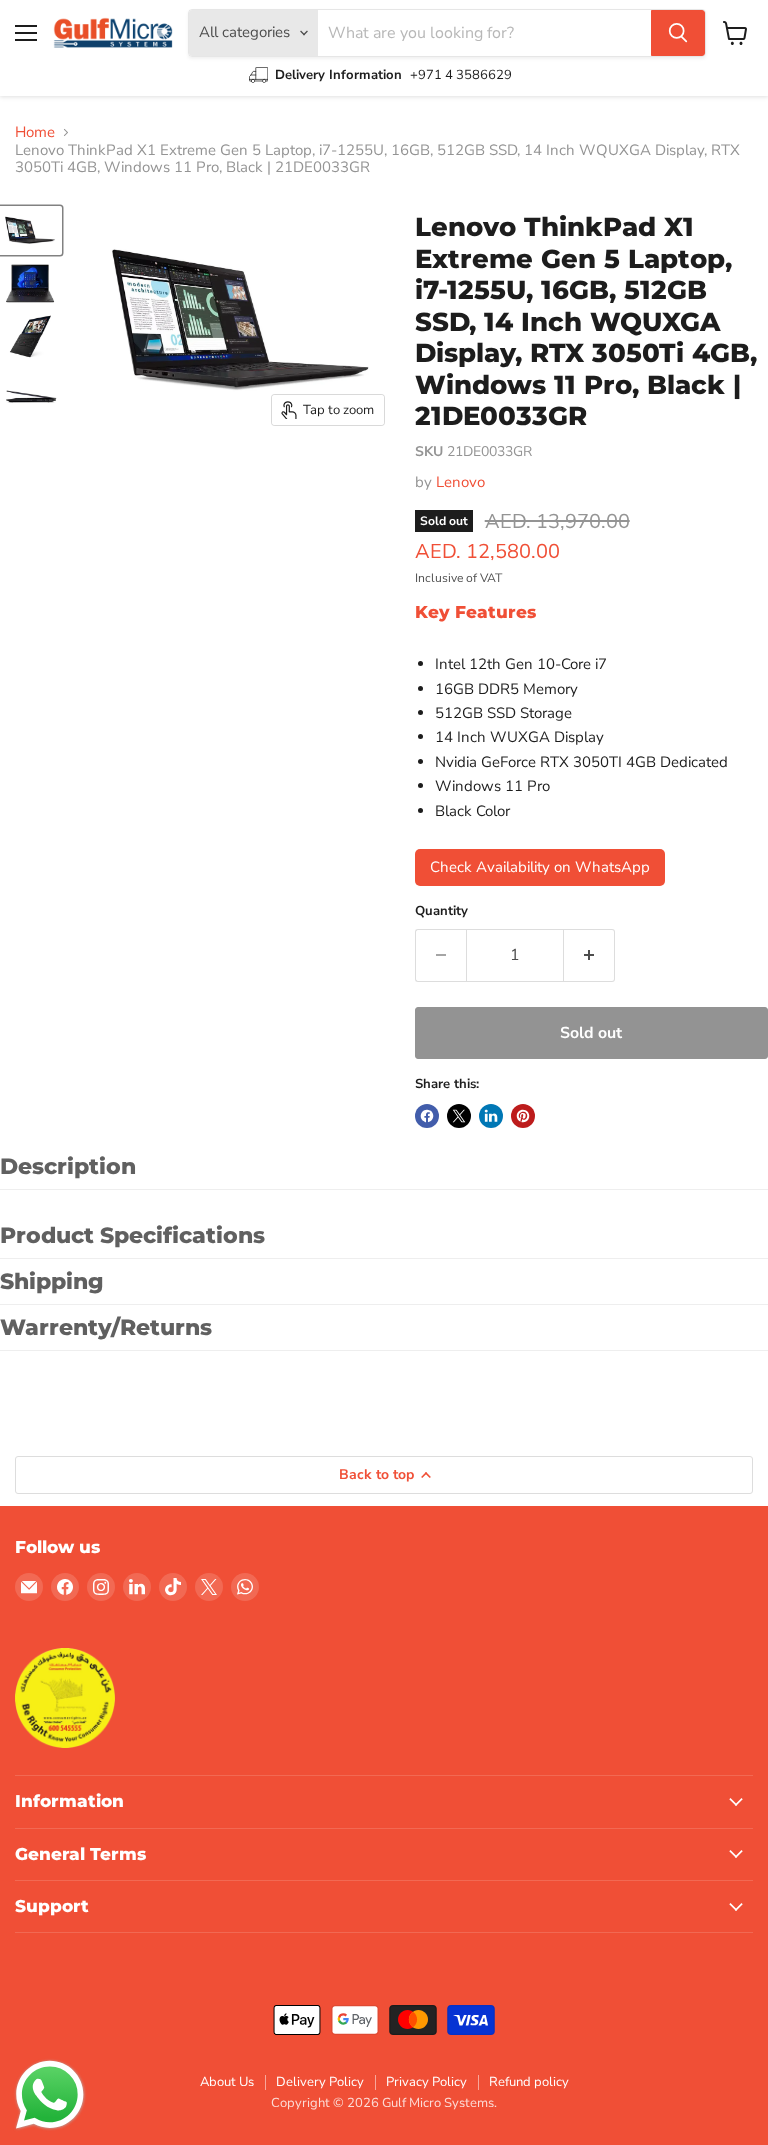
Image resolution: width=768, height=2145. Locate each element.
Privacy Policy (426, 2082)
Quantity (441, 911)
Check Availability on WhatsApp (540, 867)
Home (35, 132)
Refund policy (529, 2082)
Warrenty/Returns (106, 1327)
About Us (227, 2082)
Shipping (52, 1281)
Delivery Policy (320, 2082)
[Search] (678, 33)
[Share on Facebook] (427, 1116)
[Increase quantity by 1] (589, 955)
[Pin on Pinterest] (523, 1116)
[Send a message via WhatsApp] (50, 2095)
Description (68, 1166)
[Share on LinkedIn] (491, 1116)
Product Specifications (132, 1235)
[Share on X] (459, 1116)
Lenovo (460, 482)
